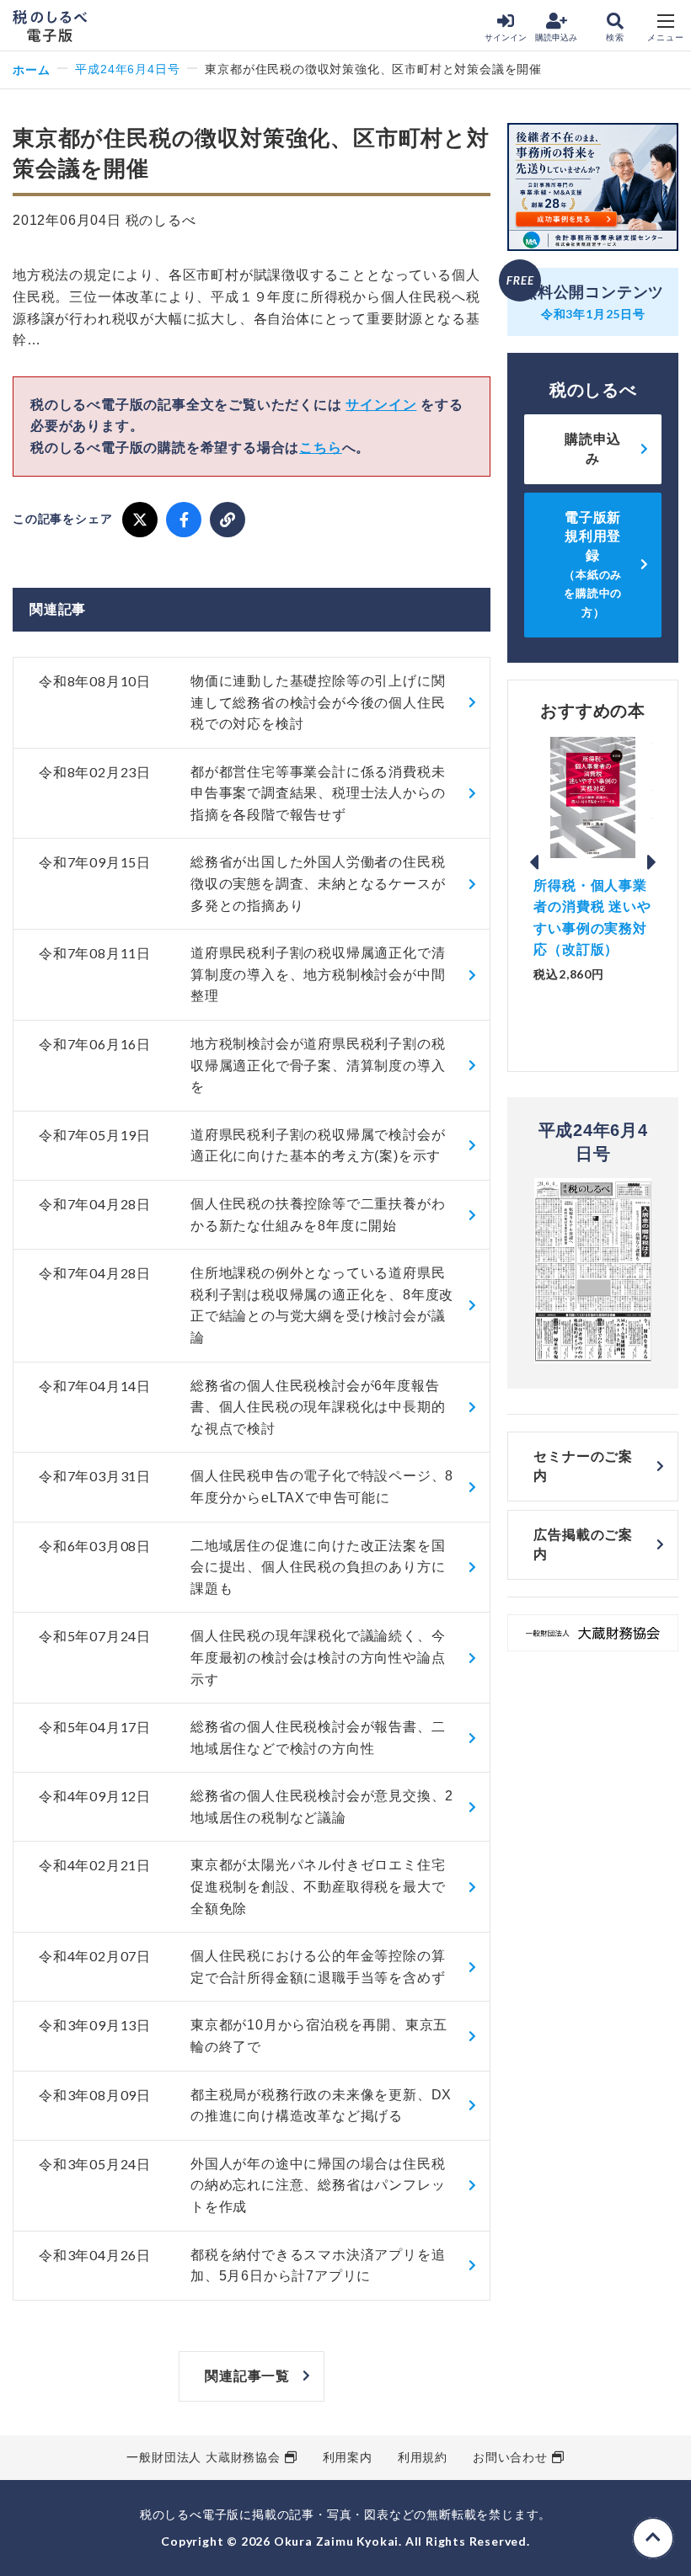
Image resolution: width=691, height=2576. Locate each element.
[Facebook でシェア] (184, 520)
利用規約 (423, 2457)
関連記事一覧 (247, 2376)
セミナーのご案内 (583, 1466)
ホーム (31, 69)
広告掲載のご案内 (583, 1544)
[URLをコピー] (228, 520)
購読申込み (556, 37)
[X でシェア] (140, 520)
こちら (320, 448)
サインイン (506, 37)
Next (652, 862)
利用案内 (348, 2457)
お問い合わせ (510, 2457)
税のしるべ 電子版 (50, 26)
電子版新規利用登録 (593, 565)
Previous (533, 862)
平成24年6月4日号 (127, 69)
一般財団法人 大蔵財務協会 (203, 2457)
